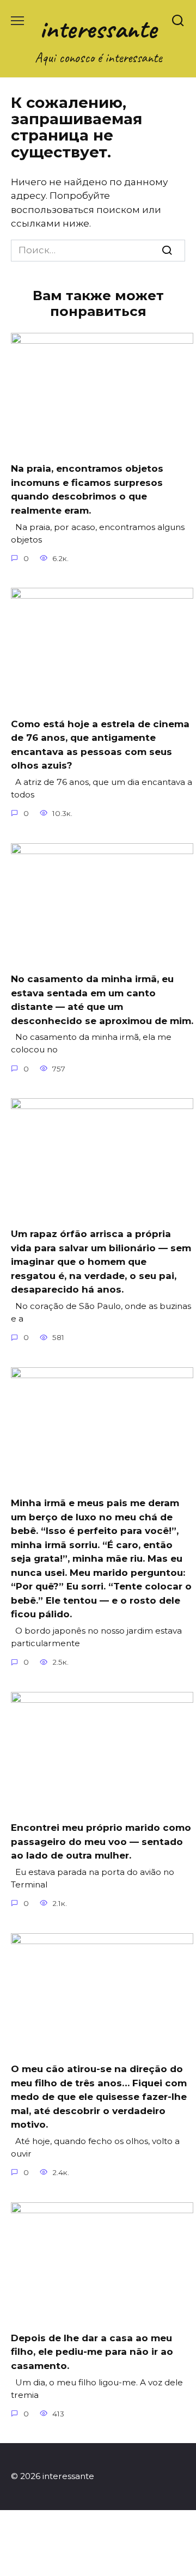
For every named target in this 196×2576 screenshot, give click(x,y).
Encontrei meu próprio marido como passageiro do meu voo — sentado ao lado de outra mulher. (101, 1841)
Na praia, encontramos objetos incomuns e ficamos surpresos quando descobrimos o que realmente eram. (87, 489)
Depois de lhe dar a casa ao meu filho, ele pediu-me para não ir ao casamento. (92, 2352)
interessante (98, 29)
